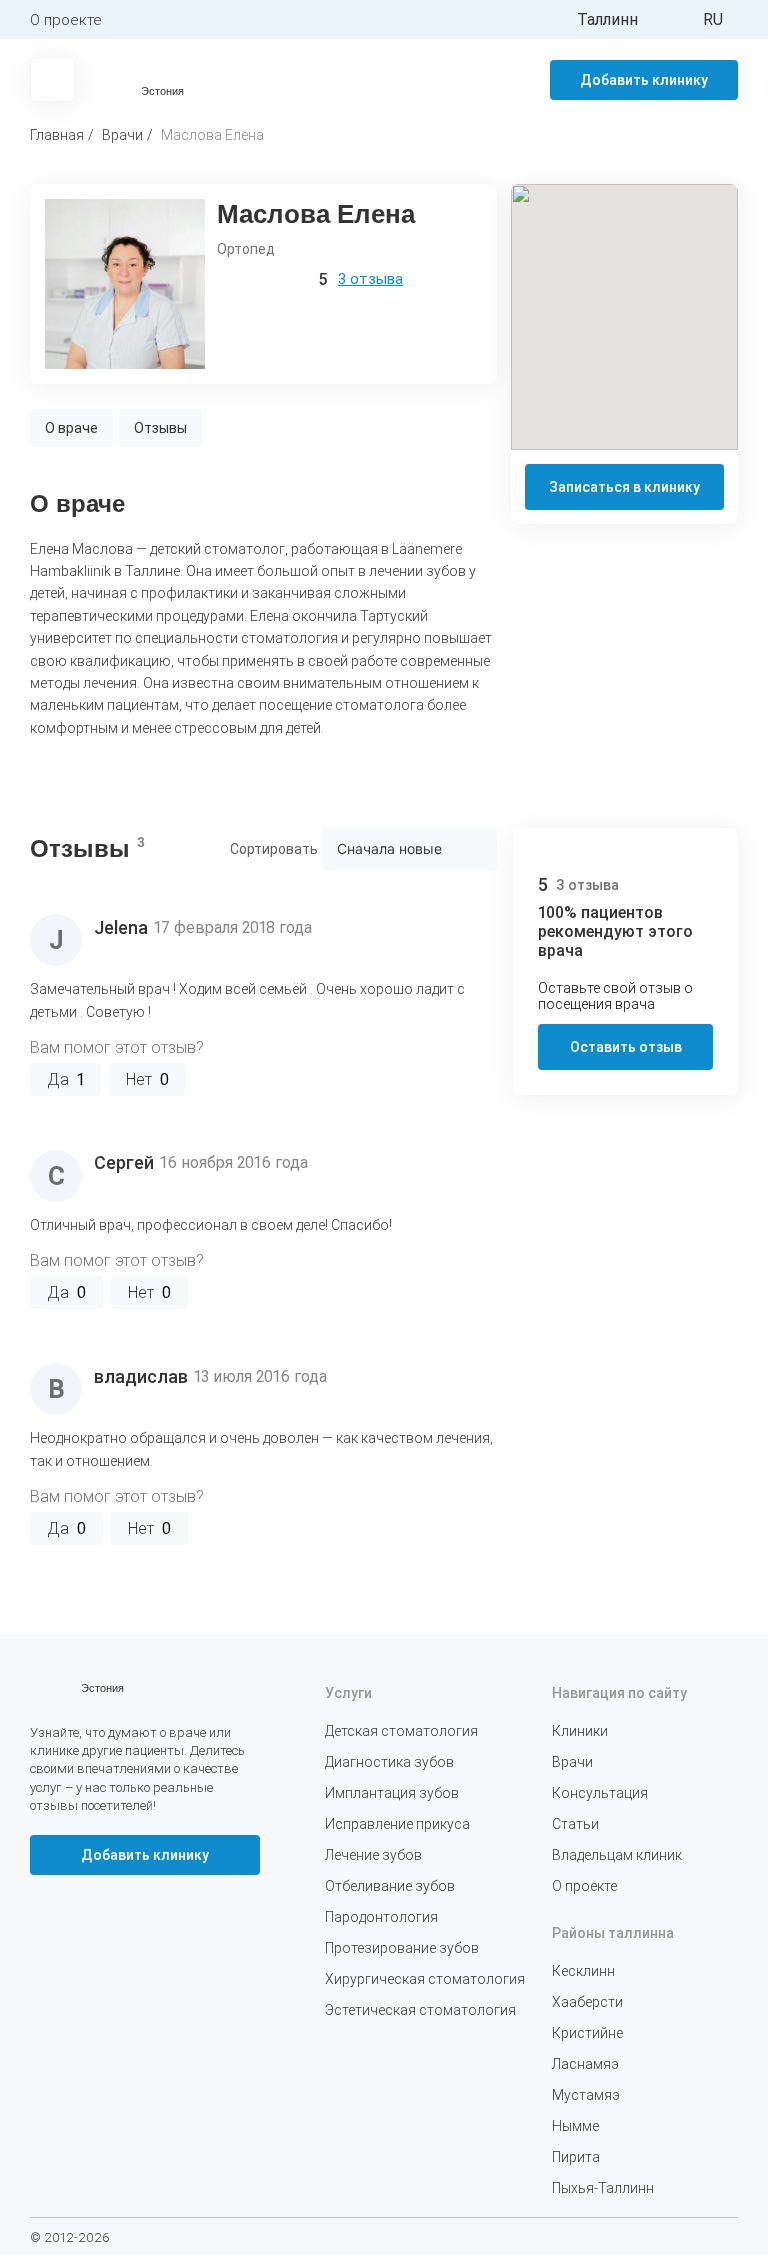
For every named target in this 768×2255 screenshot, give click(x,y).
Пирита (576, 2157)
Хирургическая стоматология (425, 1979)
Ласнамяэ (585, 2064)
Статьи (575, 1824)
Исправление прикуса (397, 1824)
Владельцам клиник (617, 1855)
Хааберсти (587, 2002)
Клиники (580, 1731)
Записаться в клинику (624, 487)
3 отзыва (370, 279)
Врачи (122, 135)
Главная (57, 135)
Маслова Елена (212, 135)
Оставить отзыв (626, 1047)
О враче (71, 428)
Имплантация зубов (392, 1793)
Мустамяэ (586, 2095)
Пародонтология (381, 1917)
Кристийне (587, 2033)
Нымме (575, 2126)
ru (713, 19)
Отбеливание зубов (390, 1886)
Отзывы (160, 428)
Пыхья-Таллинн (603, 2188)
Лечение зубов (373, 1855)
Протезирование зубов (402, 1948)
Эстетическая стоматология (420, 2010)
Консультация (600, 1793)
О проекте (66, 20)
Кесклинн (583, 1971)
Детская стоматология (401, 1731)
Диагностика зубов (389, 1762)
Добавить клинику (644, 80)
